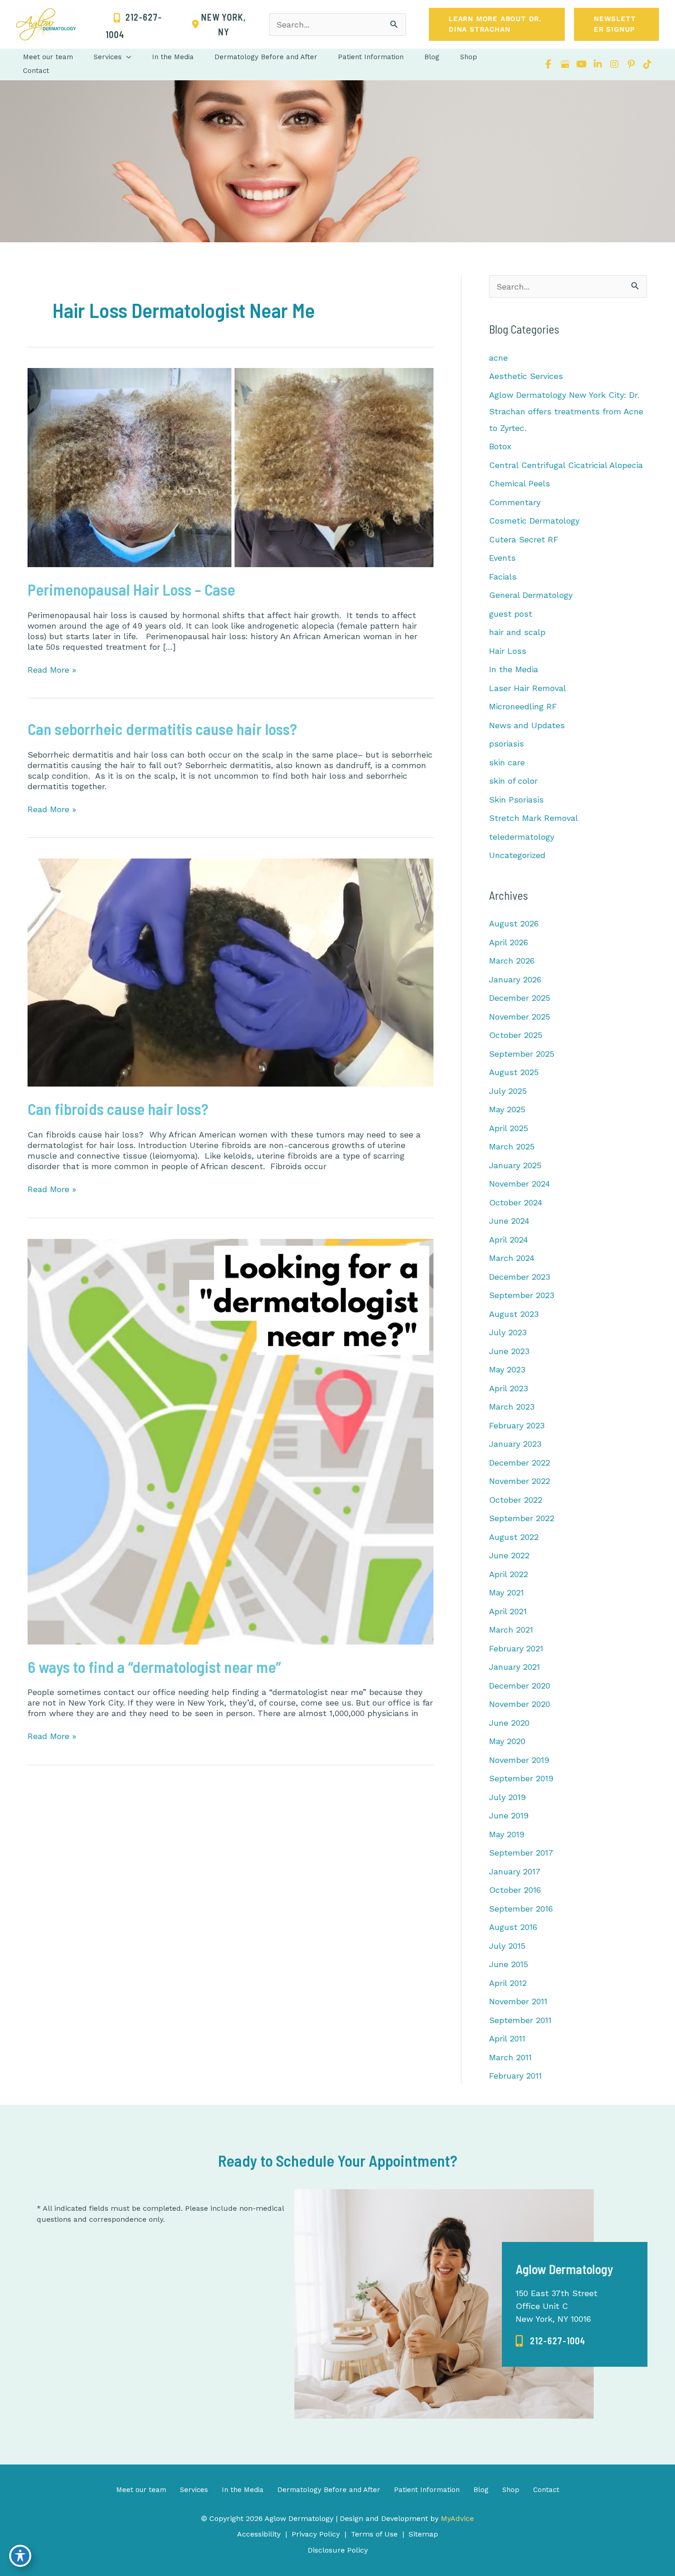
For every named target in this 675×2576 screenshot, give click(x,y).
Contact (546, 2490)
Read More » (52, 670)
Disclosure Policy (338, 2550)
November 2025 (520, 1017)
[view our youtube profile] (581, 64)
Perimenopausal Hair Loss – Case (131, 589)
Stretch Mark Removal (534, 818)
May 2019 (507, 1834)
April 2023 (509, 1388)
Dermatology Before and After (329, 2490)
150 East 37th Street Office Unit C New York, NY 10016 (557, 2306)
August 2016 (513, 1927)
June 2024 (509, 1221)
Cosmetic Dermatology (534, 521)
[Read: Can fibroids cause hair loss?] (231, 972)
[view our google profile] (565, 64)
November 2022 (520, 1481)
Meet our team (141, 2490)
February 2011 (515, 2076)
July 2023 (508, 1332)
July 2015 (507, 1946)
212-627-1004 (558, 2341)
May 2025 (507, 1109)
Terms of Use (374, 2534)
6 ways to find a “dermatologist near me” (154, 1667)
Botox (500, 446)
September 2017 (521, 1853)
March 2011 (510, 2057)
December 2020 (520, 1686)
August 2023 (514, 1314)
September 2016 (521, 1909)
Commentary (515, 502)
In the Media (514, 669)
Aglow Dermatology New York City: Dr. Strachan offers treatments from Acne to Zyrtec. (566, 411)
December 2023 (520, 1277)
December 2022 (520, 1463)
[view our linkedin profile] (598, 64)
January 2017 (515, 1871)
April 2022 (509, 1574)
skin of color (513, 781)
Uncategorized (517, 855)
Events (502, 558)
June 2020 (509, 1723)
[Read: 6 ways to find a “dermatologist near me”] (231, 1441)
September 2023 (522, 1295)
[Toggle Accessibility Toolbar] (20, 2556)
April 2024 (509, 1240)
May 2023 (507, 1369)
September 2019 (521, 1778)
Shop (511, 2490)
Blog (481, 2490)
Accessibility (259, 2534)
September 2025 (522, 1054)
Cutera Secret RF (524, 539)
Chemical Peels (520, 483)
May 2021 (506, 1592)
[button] (497, 24)
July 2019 (507, 1797)
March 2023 (512, 1407)
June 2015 (509, 1964)
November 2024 (520, 1184)
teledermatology (522, 837)
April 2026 (509, 942)
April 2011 (507, 2038)
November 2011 (518, 2001)
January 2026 (515, 979)
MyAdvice (456, 2518)
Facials (503, 577)
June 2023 (509, 1351)
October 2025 (516, 1035)
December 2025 (520, 998)
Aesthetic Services (526, 376)
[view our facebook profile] (548, 64)
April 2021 (508, 1611)
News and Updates (527, 725)
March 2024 (512, 1258)
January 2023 (515, 1444)
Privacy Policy (316, 2534)
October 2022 (516, 1500)
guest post (511, 614)
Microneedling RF (523, 706)
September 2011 (520, 2020)
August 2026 (514, 923)
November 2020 (520, 1704)
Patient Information (427, 2490)
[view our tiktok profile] (647, 64)
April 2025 (509, 1128)
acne (498, 358)
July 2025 (508, 1091)
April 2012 (508, 1983)
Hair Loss (508, 651)
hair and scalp (517, 632)
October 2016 (515, 1890)
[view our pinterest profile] (631, 64)
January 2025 (515, 1165)
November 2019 (519, 1760)
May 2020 (507, 1741)
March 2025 (512, 1146)
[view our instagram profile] (614, 64)
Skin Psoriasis (516, 800)
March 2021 (511, 1630)
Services (194, 2490)
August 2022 (514, 1537)
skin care (507, 762)
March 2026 (512, 961)
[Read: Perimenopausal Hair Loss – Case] (231, 466)
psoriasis (506, 744)
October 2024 (516, 1202)
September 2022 (522, 1518)
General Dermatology (531, 595)
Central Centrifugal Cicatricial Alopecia (566, 465)
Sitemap (423, 2534)
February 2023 (517, 1425)
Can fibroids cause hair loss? (118, 1109)
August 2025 (514, 1072)
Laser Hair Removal (528, 688)
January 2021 (515, 1667)
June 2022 (509, 1555)
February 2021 (516, 1648)
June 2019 (509, 1815)
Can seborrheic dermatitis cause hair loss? (162, 729)
